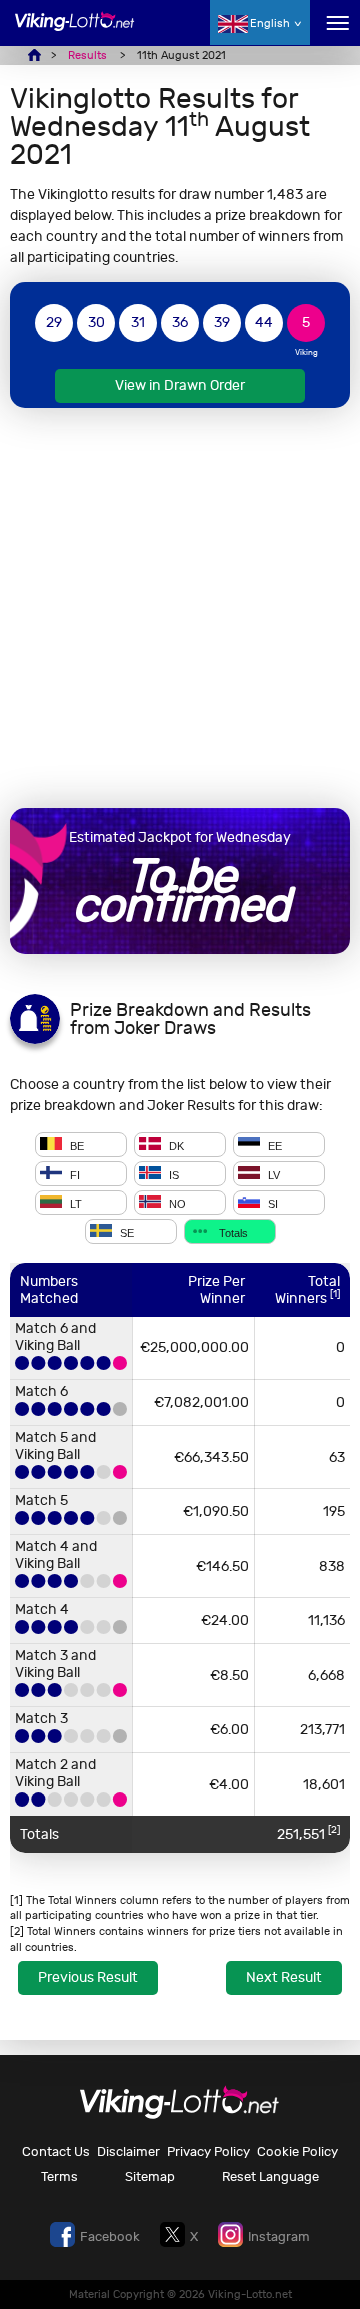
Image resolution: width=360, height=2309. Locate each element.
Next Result (284, 1977)
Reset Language (270, 2176)
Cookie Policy (297, 2151)
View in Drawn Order (180, 385)
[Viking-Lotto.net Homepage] (75, 32)
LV (272, 1175)
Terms (59, 2176)
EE (273, 1146)
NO (176, 1204)
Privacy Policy (208, 2151)
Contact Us (56, 2151)
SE (125, 1233)
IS (172, 1175)
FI (73, 1175)
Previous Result (88, 1977)
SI (271, 1204)
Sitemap (150, 2176)
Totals (232, 1233)
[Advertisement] (180, 608)
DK (175, 1146)
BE (75, 1146)
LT (74, 1204)
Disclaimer (128, 2151)
